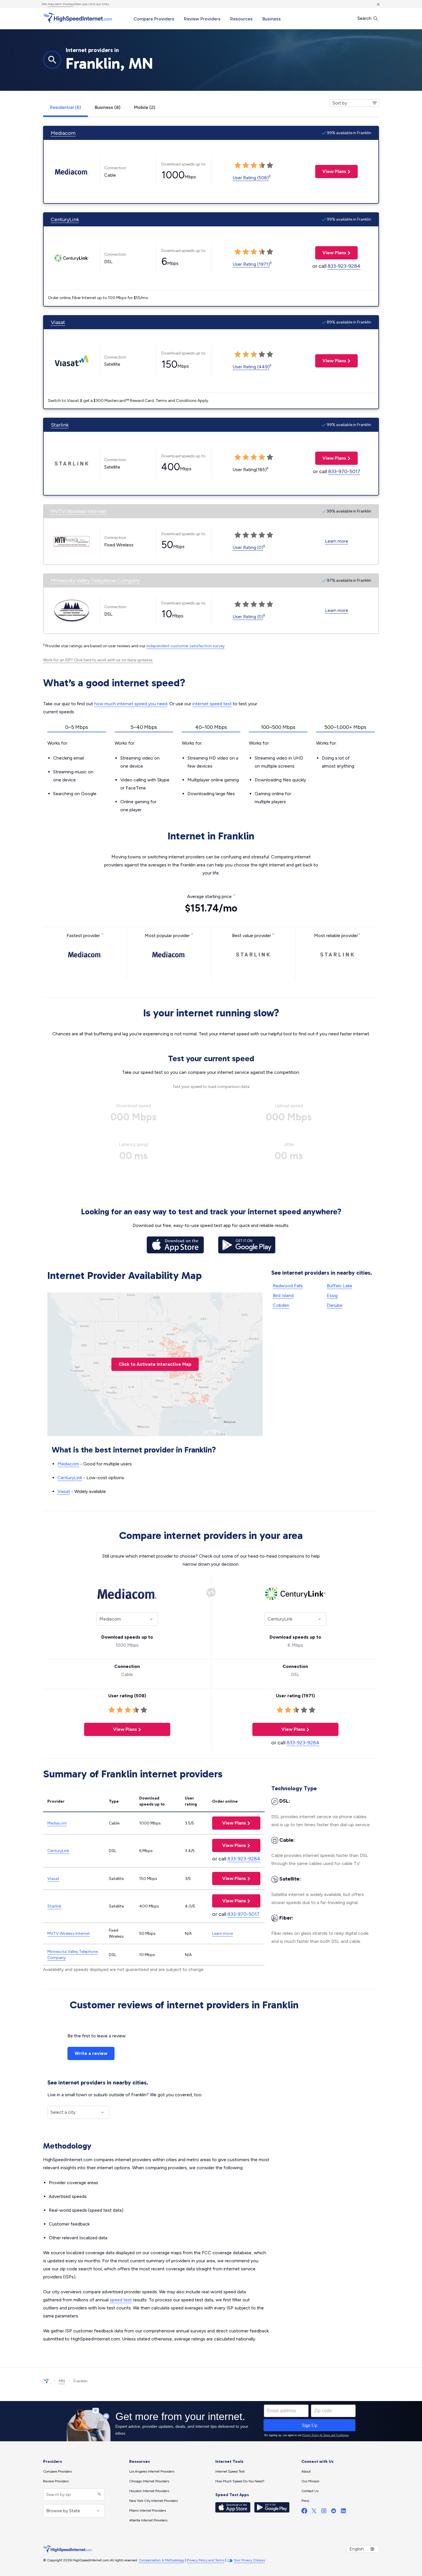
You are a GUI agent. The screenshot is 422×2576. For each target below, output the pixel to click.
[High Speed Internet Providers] (78, 18)
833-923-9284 (344, 266)
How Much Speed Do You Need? (240, 2481)
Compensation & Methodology (161, 2560)
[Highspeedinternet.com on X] (314, 2512)
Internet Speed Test (230, 2471)
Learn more (337, 541)
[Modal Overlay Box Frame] (211, 2421)
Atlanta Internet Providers (148, 2520)
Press (305, 2501)
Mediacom (63, 133)
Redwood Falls (288, 1286)
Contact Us (310, 2491)
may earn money (60, 4)
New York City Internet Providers (153, 2501)
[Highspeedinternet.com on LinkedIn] (343, 2512)
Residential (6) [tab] (65, 107)
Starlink (60, 425)
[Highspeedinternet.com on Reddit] (334, 2512)
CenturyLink (65, 219)
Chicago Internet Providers (149, 2481)
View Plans (331, 171)
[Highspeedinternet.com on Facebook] (304, 2512)
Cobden (281, 1305)
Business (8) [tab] (108, 107)
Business (272, 19)
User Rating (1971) (251, 264)
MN (62, 2381)
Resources (241, 19)
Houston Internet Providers (149, 2491)
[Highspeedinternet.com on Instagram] (324, 2512)
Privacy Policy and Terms (206, 2560)
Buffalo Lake (339, 1286)
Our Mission (310, 2481)
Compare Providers (154, 19)
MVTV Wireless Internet (79, 511)
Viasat (58, 322)
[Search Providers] (99, 2495)
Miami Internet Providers (148, 2511)
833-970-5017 (344, 471)
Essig (332, 1295)
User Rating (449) (251, 367)
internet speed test (212, 704)
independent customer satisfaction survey (185, 646)
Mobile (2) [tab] (145, 107)
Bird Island (283, 1295)
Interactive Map (155, 1364)
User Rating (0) (248, 547)
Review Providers (202, 19)
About (306, 2471)
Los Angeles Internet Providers (152, 2471)
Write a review (91, 2053)
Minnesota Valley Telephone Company (95, 581)
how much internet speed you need (131, 704)
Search (365, 18)
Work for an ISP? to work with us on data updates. (98, 660)
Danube (335, 1305)
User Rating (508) (251, 178)
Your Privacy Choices (249, 2560)
